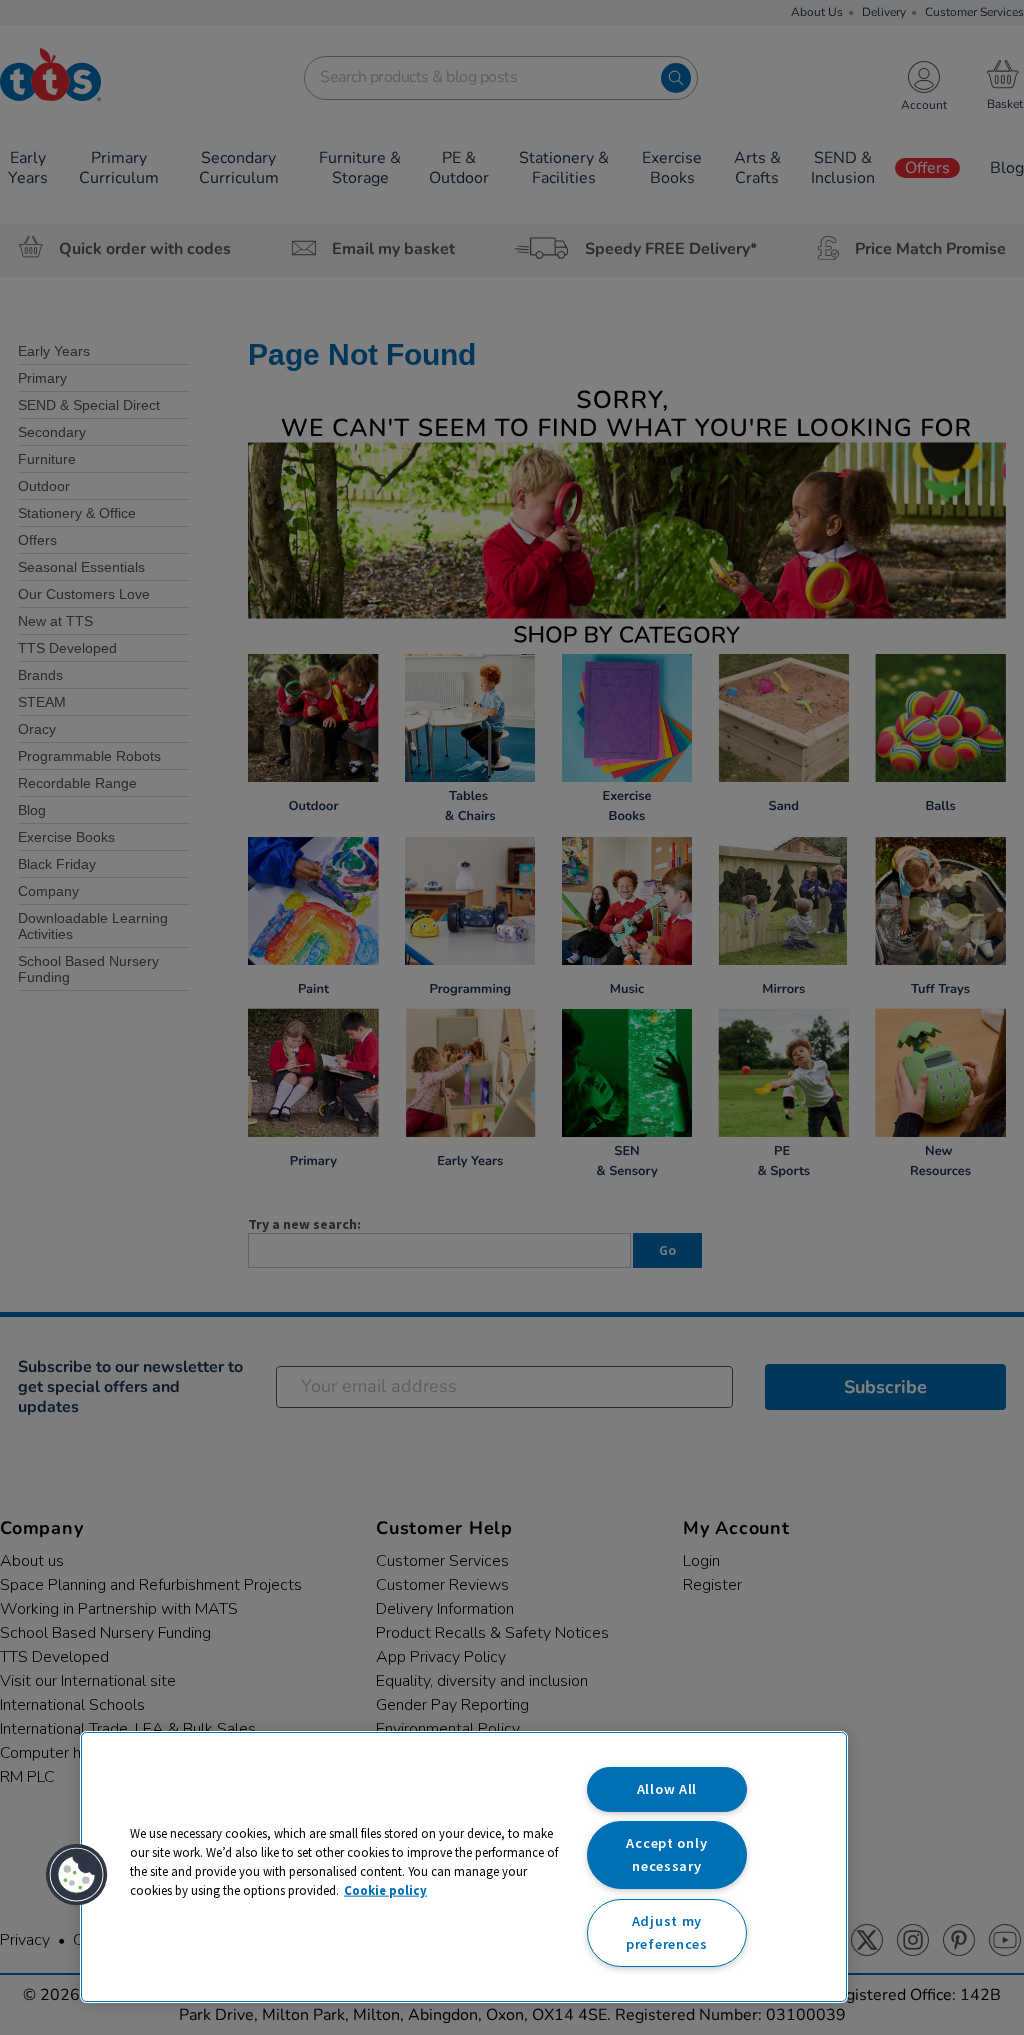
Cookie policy (385, 1890)
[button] (77, 1875)
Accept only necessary (666, 1854)
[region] (464, 1867)
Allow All (667, 1789)
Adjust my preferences (667, 1932)
